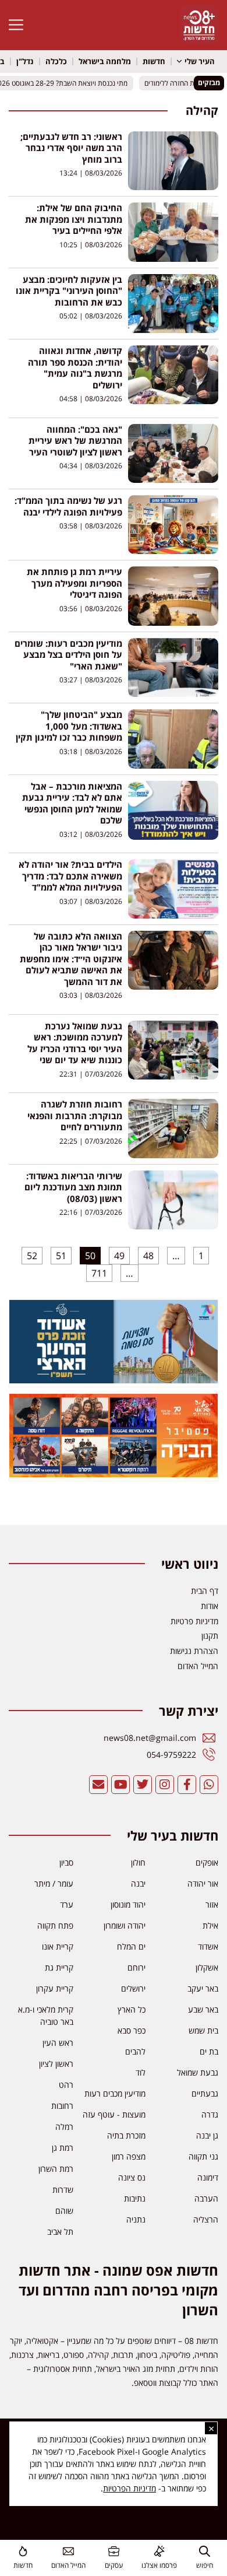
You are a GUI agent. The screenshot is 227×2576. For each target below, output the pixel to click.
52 (30, 1254)
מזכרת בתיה (126, 2135)
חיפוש (205, 2565)
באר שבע (203, 2009)
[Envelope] (98, 1785)
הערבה (206, 2198)
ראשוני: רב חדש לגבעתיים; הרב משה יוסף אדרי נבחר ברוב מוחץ (71, 148)
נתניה (136, 2219)
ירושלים (133, 1988)
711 (98, 1272)
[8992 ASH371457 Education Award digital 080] (114, 1380)
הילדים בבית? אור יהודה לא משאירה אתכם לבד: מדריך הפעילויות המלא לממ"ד (70, 876)
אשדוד (208, 1946)
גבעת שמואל (198, 2072)
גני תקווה (203, 2156)
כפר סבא (132, 2030)
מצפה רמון (129, 2156)
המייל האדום (68, 2565)
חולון (138, 1862)
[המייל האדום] (68, 2551)
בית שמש (203, 2030)
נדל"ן (25, 61)
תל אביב (60, 2232)
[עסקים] (114, 2551)
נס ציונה (132, 2177)
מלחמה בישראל (105, 61)
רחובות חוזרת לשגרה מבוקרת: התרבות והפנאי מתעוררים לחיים (75, 1115)
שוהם (64, 2211)
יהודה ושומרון (125, 1925)
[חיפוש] (205, 2551)
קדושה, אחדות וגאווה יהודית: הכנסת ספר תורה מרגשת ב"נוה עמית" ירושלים (75, 368)
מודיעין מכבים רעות (115, 2093)
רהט (66, 2085)
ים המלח (131, 1946)
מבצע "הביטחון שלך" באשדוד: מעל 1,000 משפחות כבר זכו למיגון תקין (69, 726)
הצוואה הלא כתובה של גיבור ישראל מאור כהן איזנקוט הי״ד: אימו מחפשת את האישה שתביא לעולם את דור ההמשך (71, 959)
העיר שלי (200, 61)
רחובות (62, 2106)
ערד (67, 1904)
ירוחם (136, 1967)
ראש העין (58, 2043)
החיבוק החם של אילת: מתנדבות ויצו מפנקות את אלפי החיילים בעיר (74, 219)
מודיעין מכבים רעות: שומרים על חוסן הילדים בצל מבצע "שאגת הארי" (68, 655)
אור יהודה (203, 1883)
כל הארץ (132, 2009)
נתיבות (135, 2198)
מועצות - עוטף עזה (114, 2114)
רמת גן (63, 2148)
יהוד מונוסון (128, 1904)
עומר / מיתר (54, 1883)
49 (117, 1254)
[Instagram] (165, 1785)
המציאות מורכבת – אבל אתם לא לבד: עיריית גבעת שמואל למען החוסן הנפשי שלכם (72, 803)
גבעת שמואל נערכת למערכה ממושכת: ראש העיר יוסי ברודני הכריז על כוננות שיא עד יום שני (75, 1043)
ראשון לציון (56, 2064)
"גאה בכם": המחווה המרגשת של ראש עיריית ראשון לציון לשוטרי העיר (75, 441)
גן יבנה (207, 2135)
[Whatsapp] (209, 1785)
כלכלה (56, 61)
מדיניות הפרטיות (130, 2488)
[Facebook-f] (187, 1785)
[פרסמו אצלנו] (159, 2551)
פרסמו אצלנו (159, 2565)
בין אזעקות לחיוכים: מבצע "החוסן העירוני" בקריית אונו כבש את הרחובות (69, 291)
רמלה (64, 2127)
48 (146, 1254)
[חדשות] (23, 2551)
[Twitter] (143, 1785)
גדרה (210, 2114)
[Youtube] (120, 1785)
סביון (66, 1862)
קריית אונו (58, 1946)
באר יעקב (203, 1988)
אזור (212, 1904)
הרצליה (206, 2219)
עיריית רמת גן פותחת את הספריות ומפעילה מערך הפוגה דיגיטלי (75, 583)
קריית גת (59, 1967)
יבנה (138, 1883)
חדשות (154, 61)
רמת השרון (56, 2169)
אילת (210, 1925)
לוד (141, 2072)
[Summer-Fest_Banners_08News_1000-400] (114, 1474)
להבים (135, 2051)
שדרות (63, 2190)
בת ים (209, 2051)
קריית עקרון (55, 1988)
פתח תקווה (55, 1925)
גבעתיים (205, 2093)
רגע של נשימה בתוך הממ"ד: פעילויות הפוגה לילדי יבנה (68, 506)
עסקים (114, 2565)
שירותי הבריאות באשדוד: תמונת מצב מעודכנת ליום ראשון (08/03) (73, 1187)
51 (59, 1254)
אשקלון (207, 1967)
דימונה (208, 2177)
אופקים (207, 1862)
